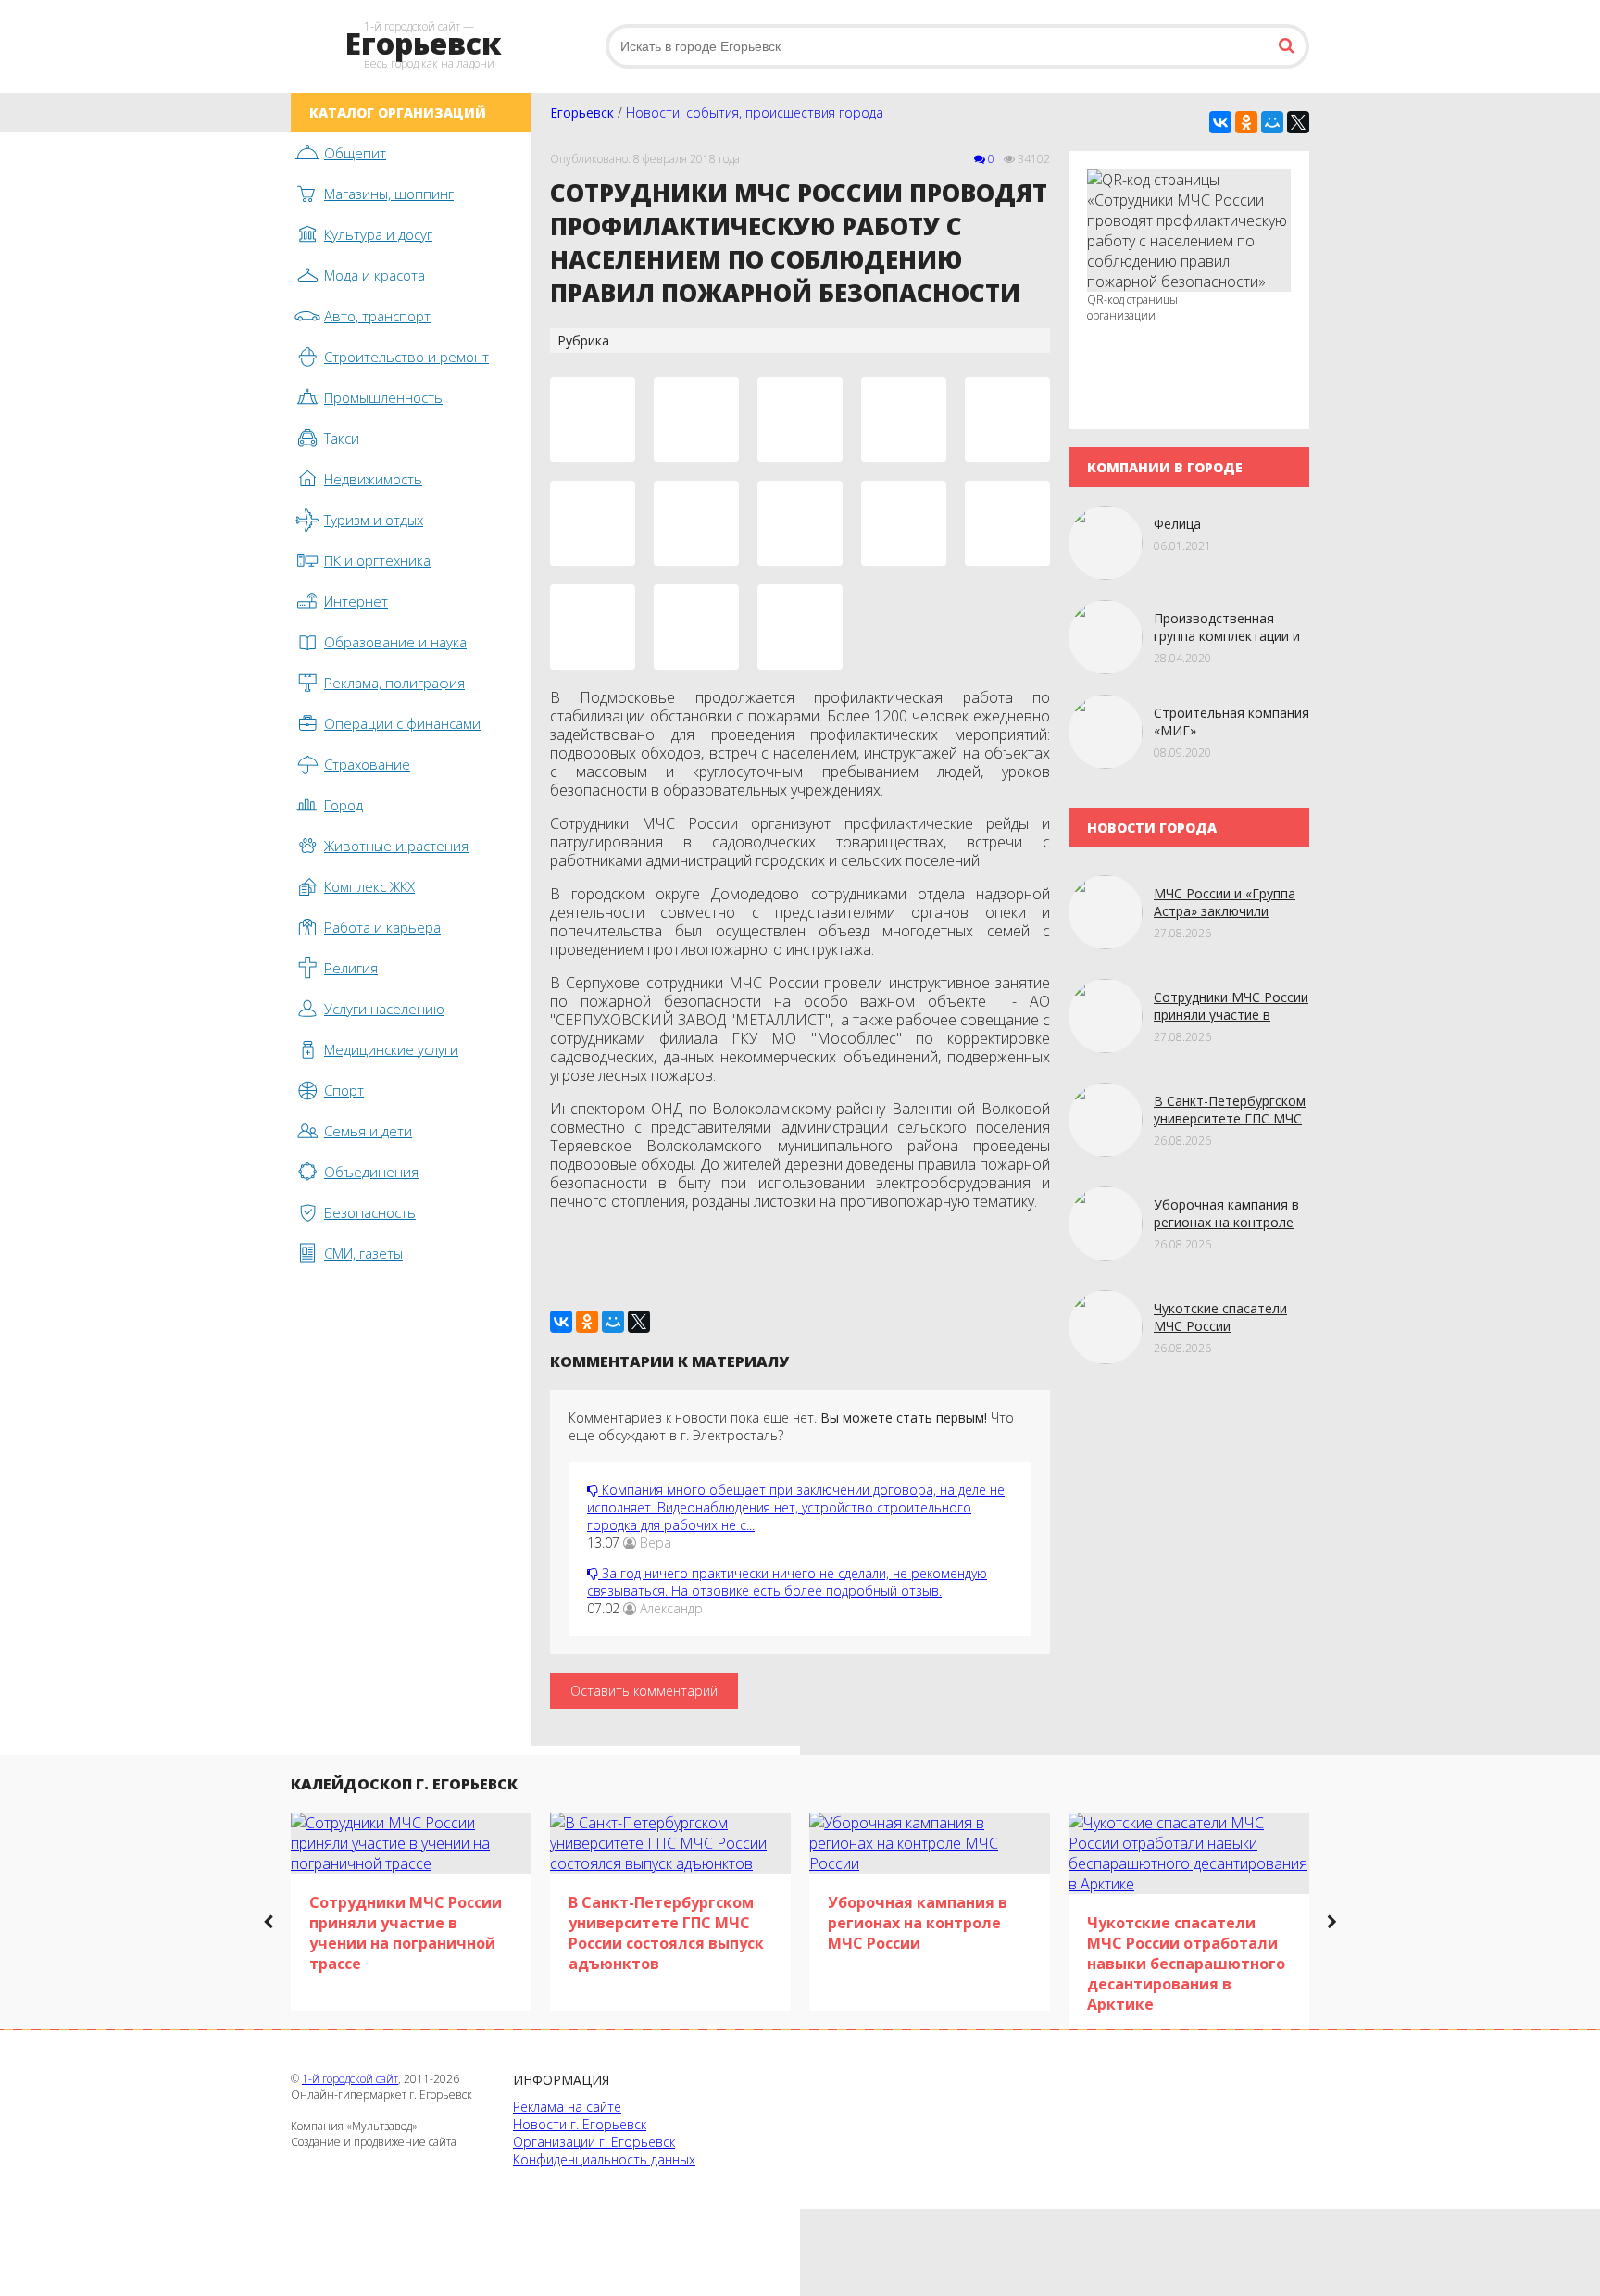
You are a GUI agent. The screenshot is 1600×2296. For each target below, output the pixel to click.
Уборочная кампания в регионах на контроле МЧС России (1226, 1222)
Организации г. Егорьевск (594, 2142)
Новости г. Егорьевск (580, 2124)
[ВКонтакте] (1220, 122)
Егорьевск (582, 113)
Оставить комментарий (644, 1691)
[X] (1298, 122)
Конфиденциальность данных (604, 2159)
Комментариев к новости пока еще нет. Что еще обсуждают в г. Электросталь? (791, 1426)
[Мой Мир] (1272, 122)
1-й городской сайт (350, 2079)
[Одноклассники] (1246, 122)
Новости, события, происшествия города (755, 113)
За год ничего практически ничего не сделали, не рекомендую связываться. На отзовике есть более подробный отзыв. (787, 1582)
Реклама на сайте (567, 2107)
